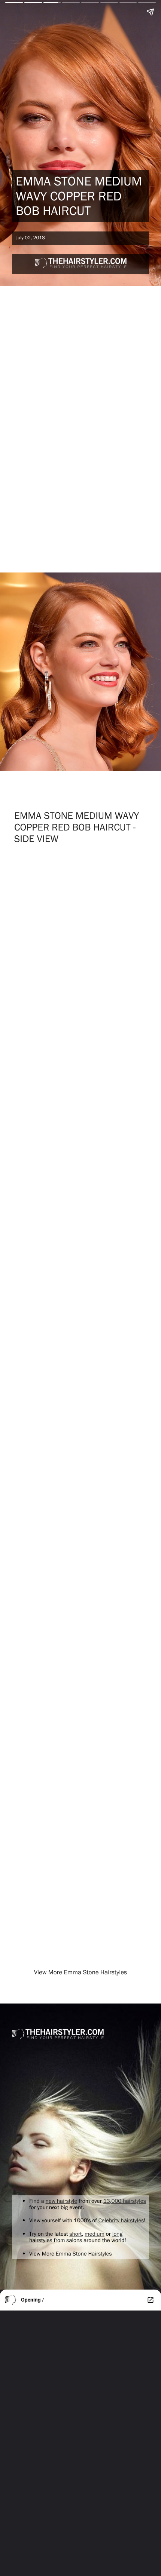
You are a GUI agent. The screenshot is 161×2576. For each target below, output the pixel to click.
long (117, 2234)
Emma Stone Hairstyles (84, 2253)
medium (95, 2234)
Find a (37, 2201)
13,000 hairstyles (125, 2201)
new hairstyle (62, 2201)
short (75, 2234)
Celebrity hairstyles (121, 2220)
